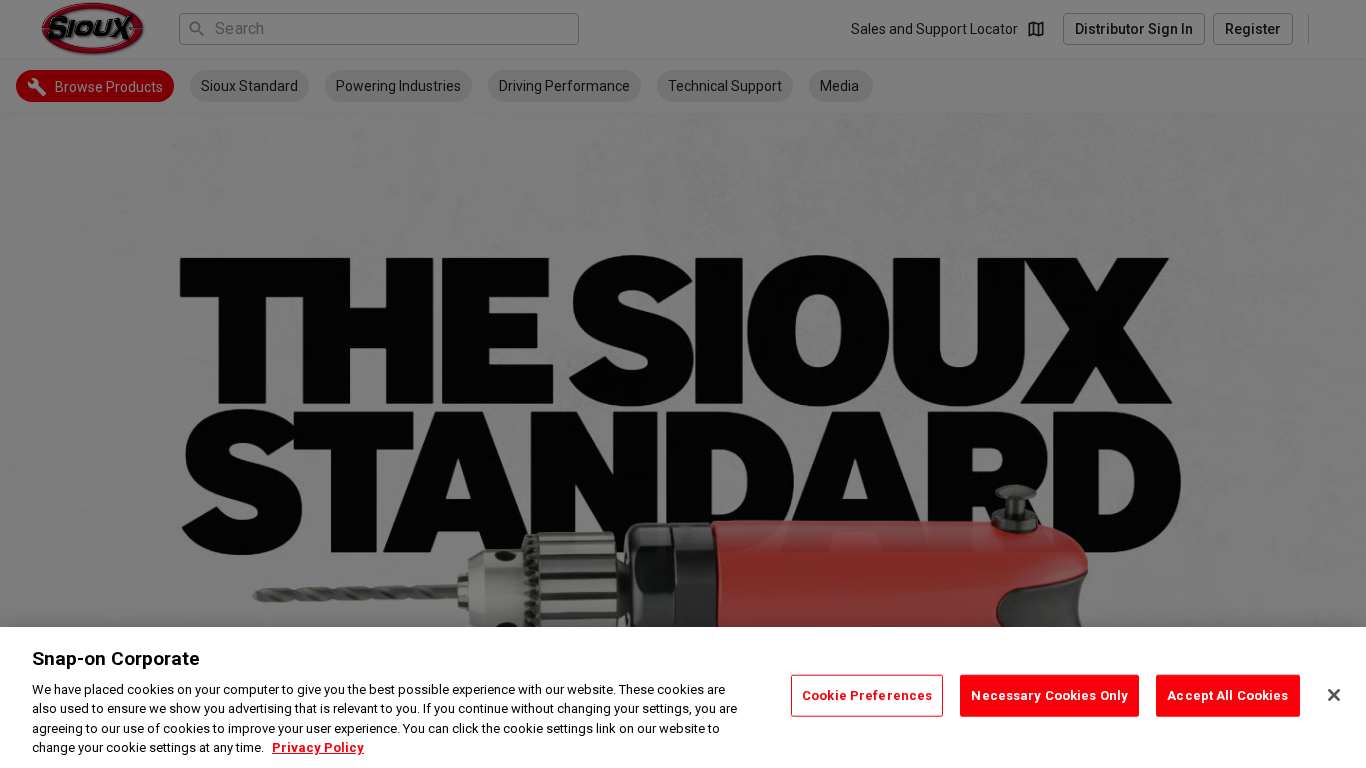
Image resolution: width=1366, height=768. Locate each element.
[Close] (1334, 695)
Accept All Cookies (1227, 695)
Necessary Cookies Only (1049, 695)
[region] (683, 697)
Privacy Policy (318, 747)
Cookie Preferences (867, 695)
